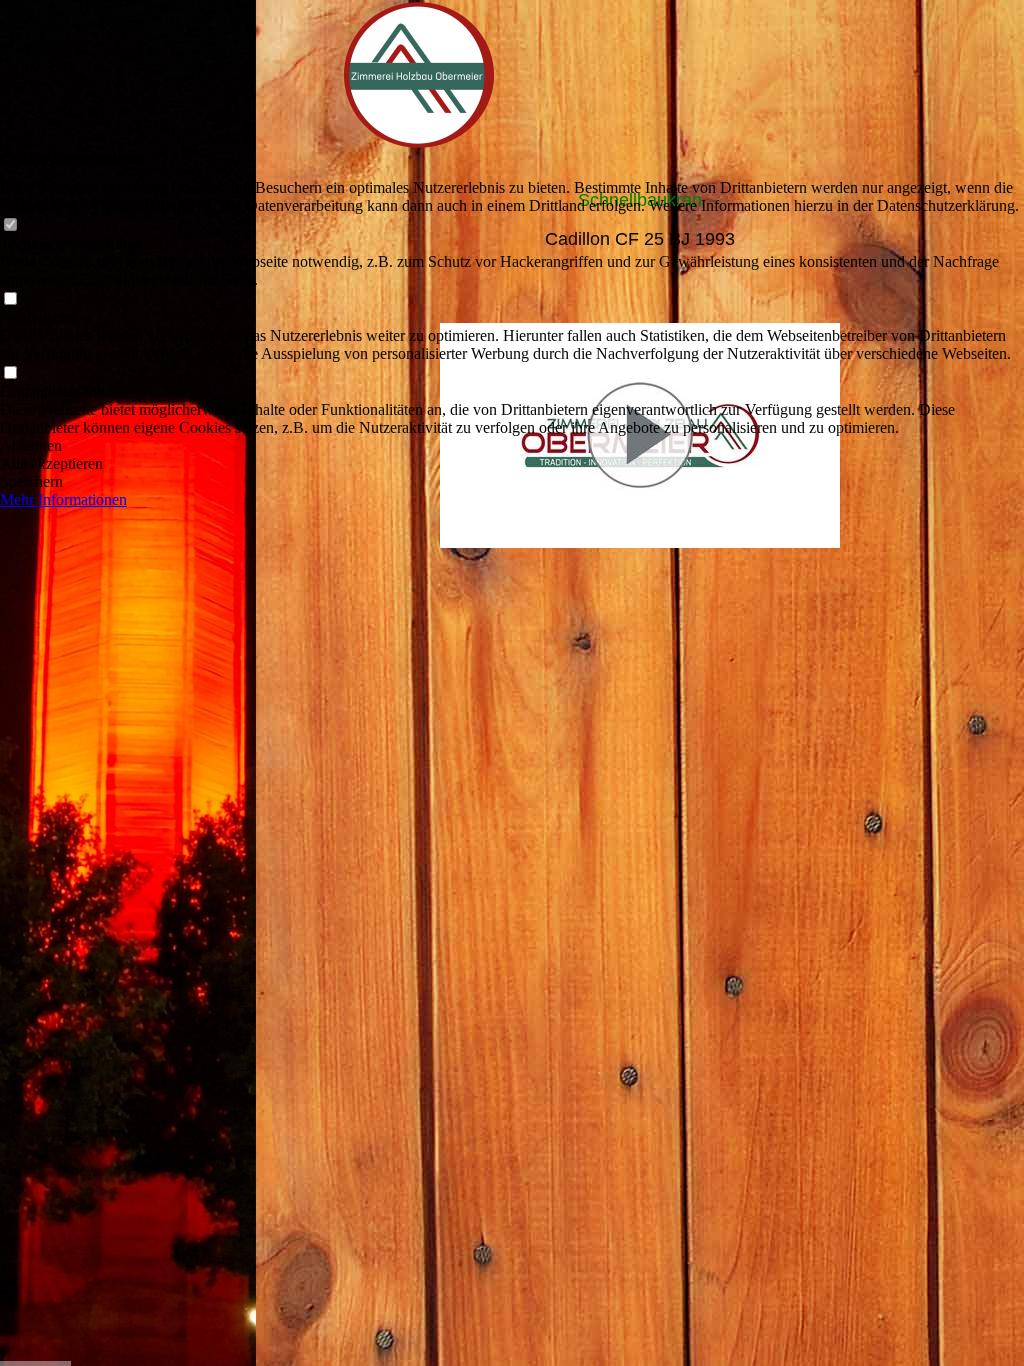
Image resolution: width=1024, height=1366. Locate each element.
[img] (128, 683)
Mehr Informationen (63, 499)
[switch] (10, 225)
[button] (512, 446)
